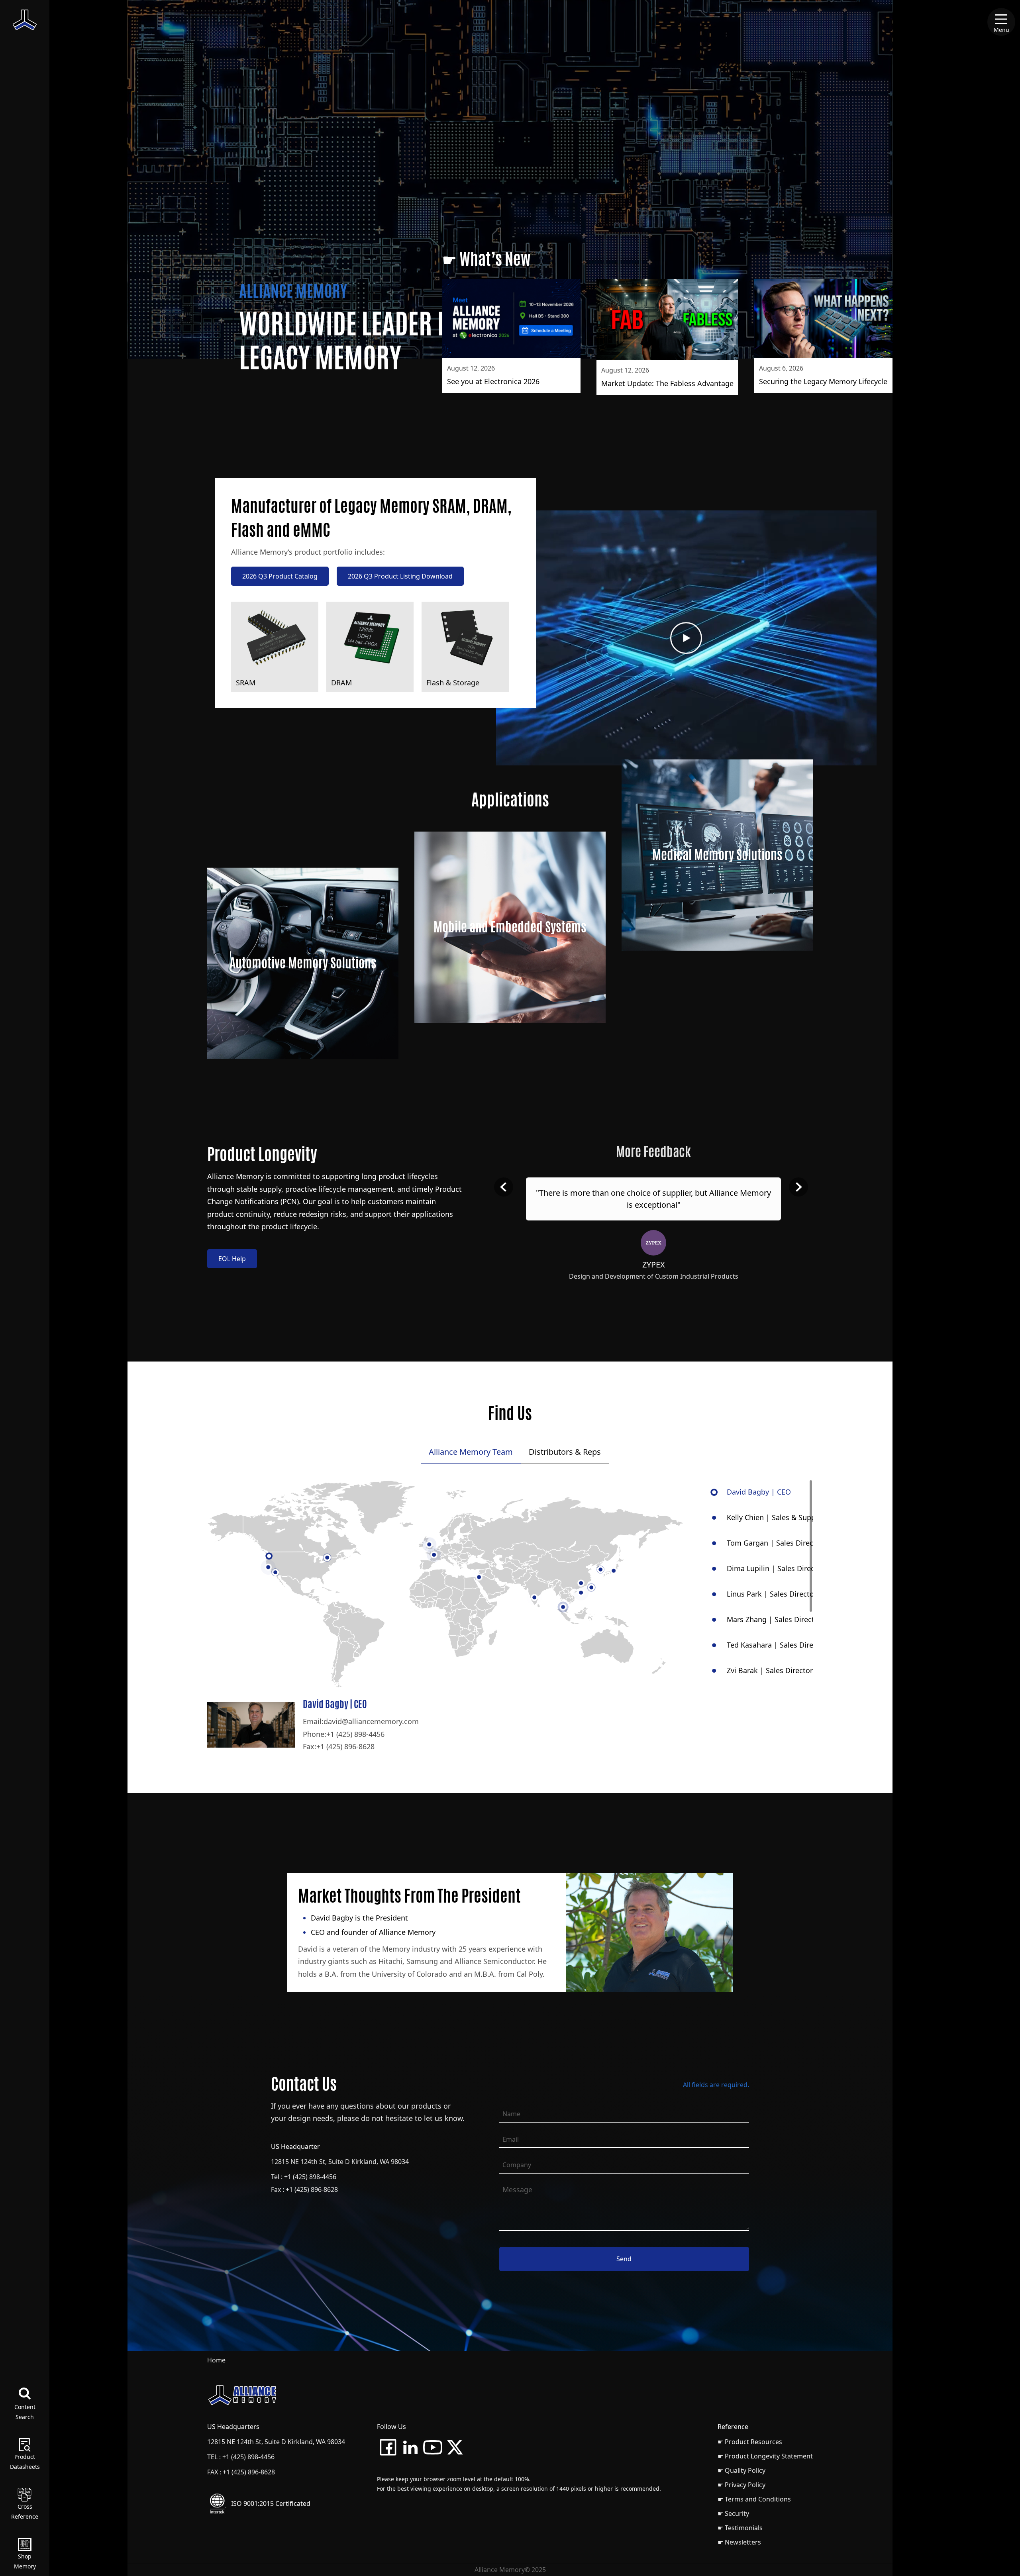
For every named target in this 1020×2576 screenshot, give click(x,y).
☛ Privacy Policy (741, 2485)
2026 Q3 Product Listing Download (400, 576)
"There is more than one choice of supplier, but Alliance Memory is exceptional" (653, 1199)
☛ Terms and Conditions (754, 2499)
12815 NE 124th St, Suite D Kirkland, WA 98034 (340, 2162)
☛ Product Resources (750, 2442)
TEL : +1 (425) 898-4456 (241, 2457)
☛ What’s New (486, 259)
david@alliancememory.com (371, 1721)
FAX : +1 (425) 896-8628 (241, 2472)
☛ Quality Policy (741, 2470)
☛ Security (733, 2513)
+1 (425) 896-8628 (345, 1746)
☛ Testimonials (740, 2528)
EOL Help (232, 1259)
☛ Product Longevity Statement (765, 2456)
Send (624, 2259)
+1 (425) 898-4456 (355, 1734)
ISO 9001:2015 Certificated (271, 2503)
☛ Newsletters (739, 2542)
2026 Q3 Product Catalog (280, 576)
